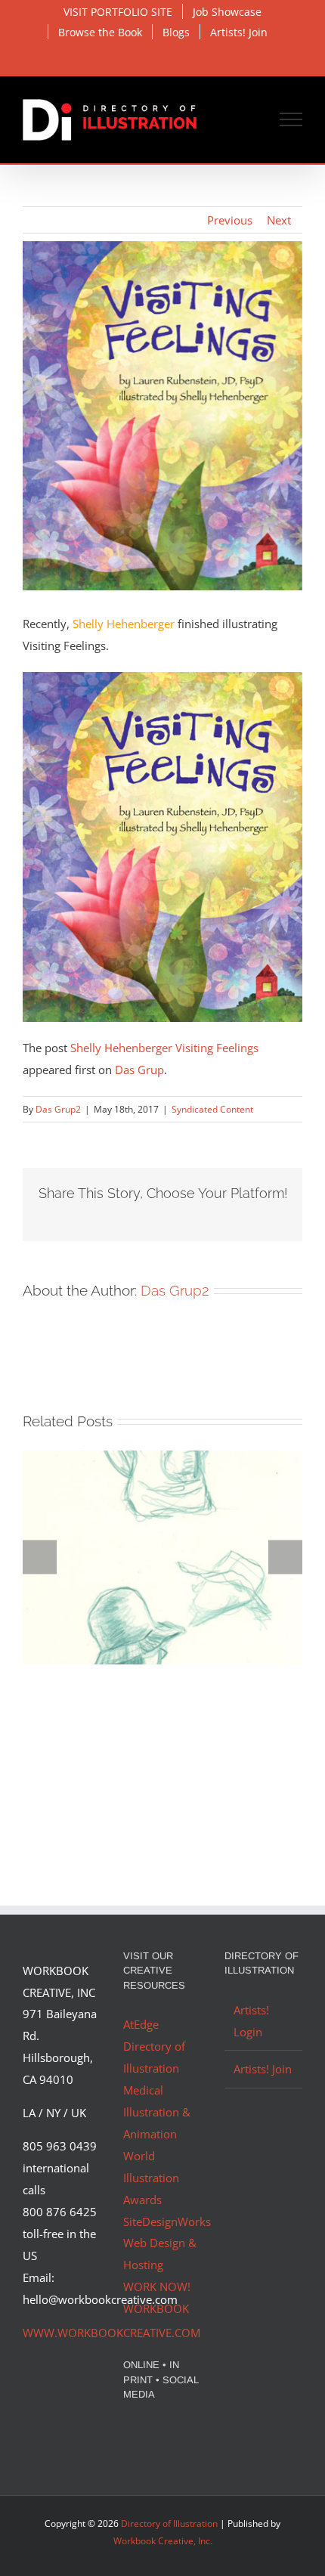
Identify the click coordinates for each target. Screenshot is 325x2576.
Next (279, 220)
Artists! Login (251, 2021)
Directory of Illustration (169, 2523)
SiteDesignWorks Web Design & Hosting (167, 2243)
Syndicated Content (212, 1109)
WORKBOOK (156, 2308)
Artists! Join (263, 2069)
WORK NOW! (157, 2287)
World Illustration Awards (151, 2178)
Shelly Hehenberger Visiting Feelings (164, 1048)
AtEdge (141, 2024)
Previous (230, 220)
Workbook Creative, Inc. (163, 2541)
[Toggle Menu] (291, 119)
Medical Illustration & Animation (157, 2112)
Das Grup (139, 1070)
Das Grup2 (58, 1109)
